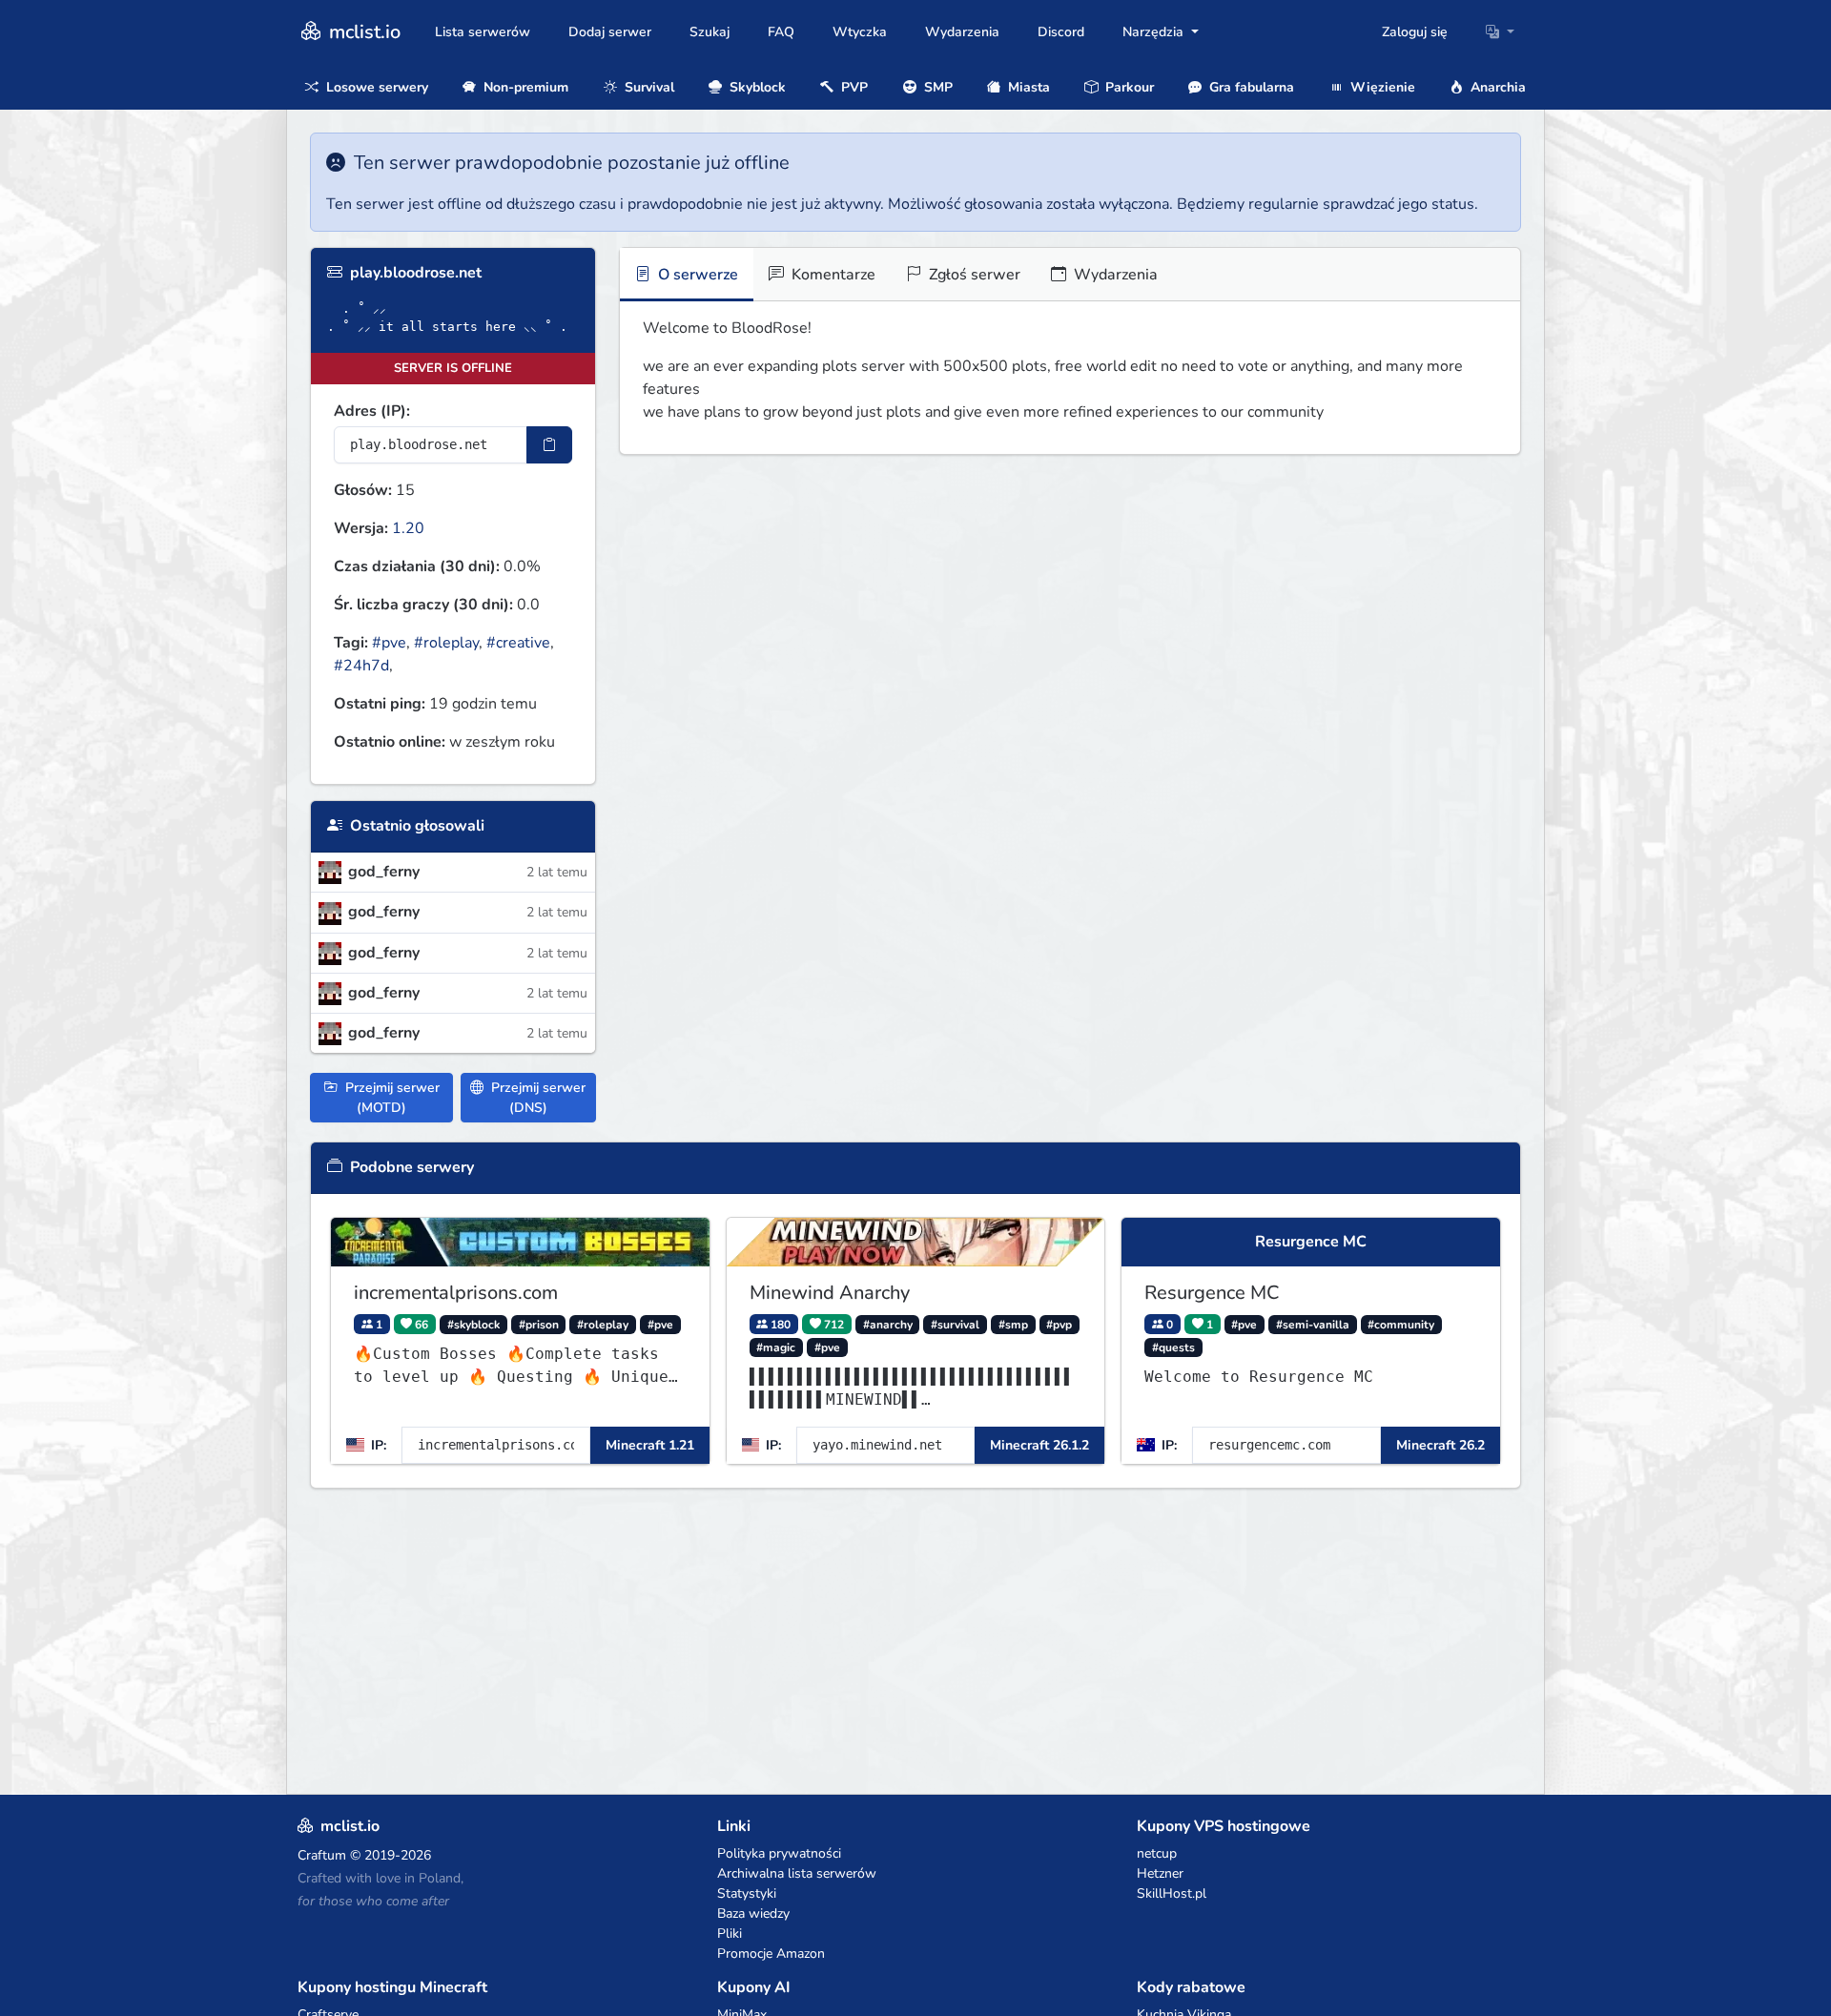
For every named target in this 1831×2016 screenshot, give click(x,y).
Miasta (1027, 87)
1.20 (408, 528)
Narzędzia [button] (1155, 32)
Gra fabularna (1250, 87)
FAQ (781, 32)
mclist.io (362, 32)
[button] (1500, 32)
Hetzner (1160, 1873)
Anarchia (1496, 87)
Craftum (322, 1855)
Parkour (1128, 87)
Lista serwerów (483, 32)
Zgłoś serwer (973, 275)
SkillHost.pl (1172, 1893)
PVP (853, 87)
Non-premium (524, 87)
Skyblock (756, 87)
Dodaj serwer (610, 32)
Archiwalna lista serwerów (797, 1873)
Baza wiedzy (753, 1913)
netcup (1157, 1853)
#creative (518, 643)
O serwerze (696, 275)
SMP (936, 87)
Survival (648, 87)
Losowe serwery (375, 87)
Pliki (730, 1934)
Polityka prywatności (779, 1853)
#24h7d (361, 666)
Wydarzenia (962, 32)
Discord (1061, 32)
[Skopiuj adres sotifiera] (549, 445)
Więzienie (1381, 87)
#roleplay (446, 643)
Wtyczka (860, 32)
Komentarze (832, 275)
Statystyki (747, 1893)
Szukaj (710, 32)
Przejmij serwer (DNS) (536, 1098)
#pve (389, 643)
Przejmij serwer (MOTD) (391, 1098)
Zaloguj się (1415, 32)
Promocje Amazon (771, 1954)
